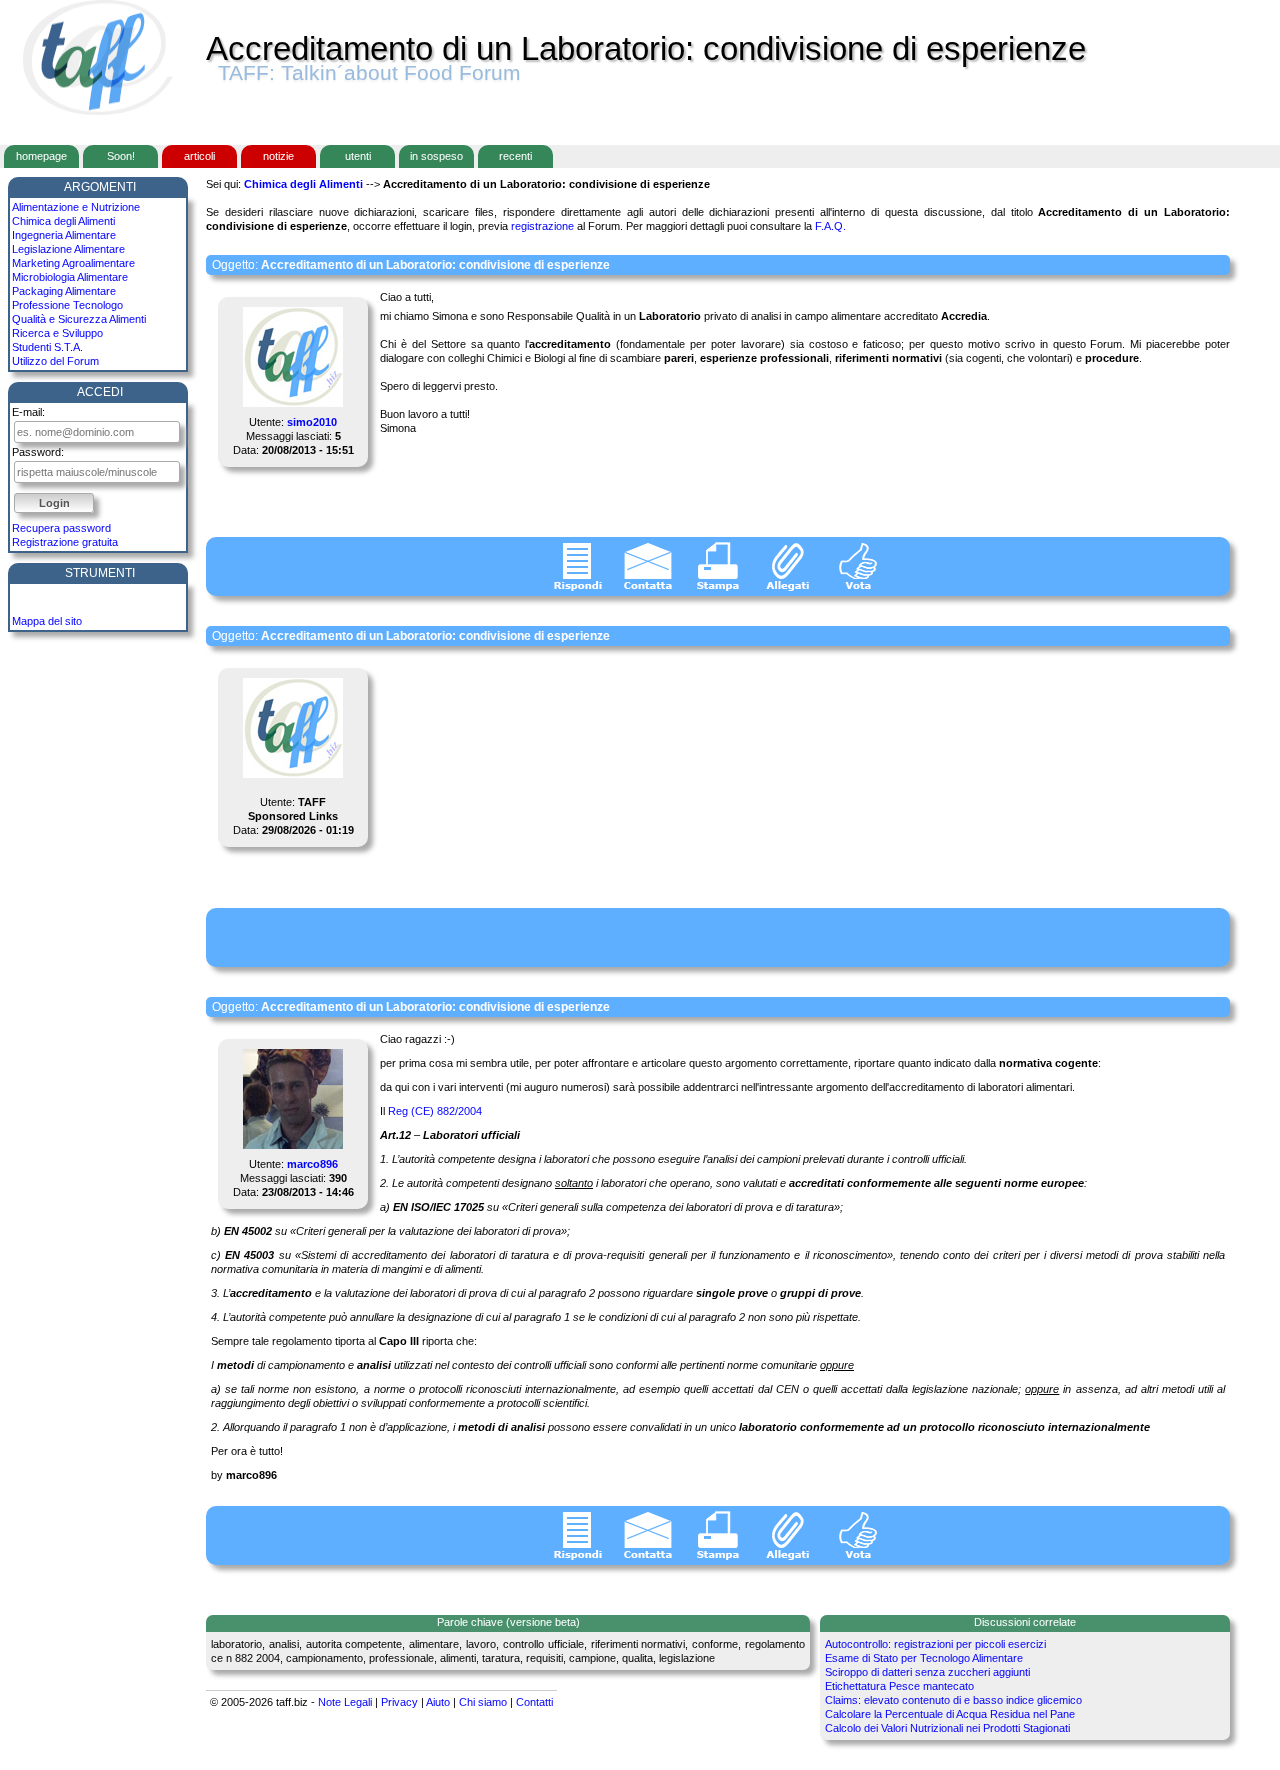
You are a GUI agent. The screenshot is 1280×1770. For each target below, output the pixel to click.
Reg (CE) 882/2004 (435, 1111)
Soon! (121, 156)
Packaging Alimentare (64, 291)
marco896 (312, 1164)
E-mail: (28, 412)
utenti (358, 156)
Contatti (534, 1702)
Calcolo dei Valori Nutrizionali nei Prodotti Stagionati (947, 1728)
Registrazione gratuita (65, 542)
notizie (278, 156)
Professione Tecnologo (67, 305)
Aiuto (438, 1702)
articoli (199, 156)
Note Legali (345, 1702)
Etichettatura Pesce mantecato (899, 1686)
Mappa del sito (47, 621)
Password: (38, 452)
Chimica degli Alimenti (63, 221)
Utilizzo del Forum (55, 361)
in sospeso (436, 156)
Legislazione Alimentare (68, 249)
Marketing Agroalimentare (73, 263)
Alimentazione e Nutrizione (76, 207)
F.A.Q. (830, 226)
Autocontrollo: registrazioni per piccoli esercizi (935, 1644)
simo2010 (312, 422)
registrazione (542, 226)
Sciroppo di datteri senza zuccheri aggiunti (927, 1672)
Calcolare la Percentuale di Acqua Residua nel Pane (950, 1714)
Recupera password (61, 528)
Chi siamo (483, 1702)
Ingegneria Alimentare (64, 235)
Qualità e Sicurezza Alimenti (79, 319)
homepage (41, 156)
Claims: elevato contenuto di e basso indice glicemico (953, 1700)
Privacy (399, 1702)
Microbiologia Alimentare (70, 277)
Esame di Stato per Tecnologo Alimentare (924, 1658)
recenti (515, 156)
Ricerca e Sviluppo (57, 333)
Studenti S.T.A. (47, 347)
